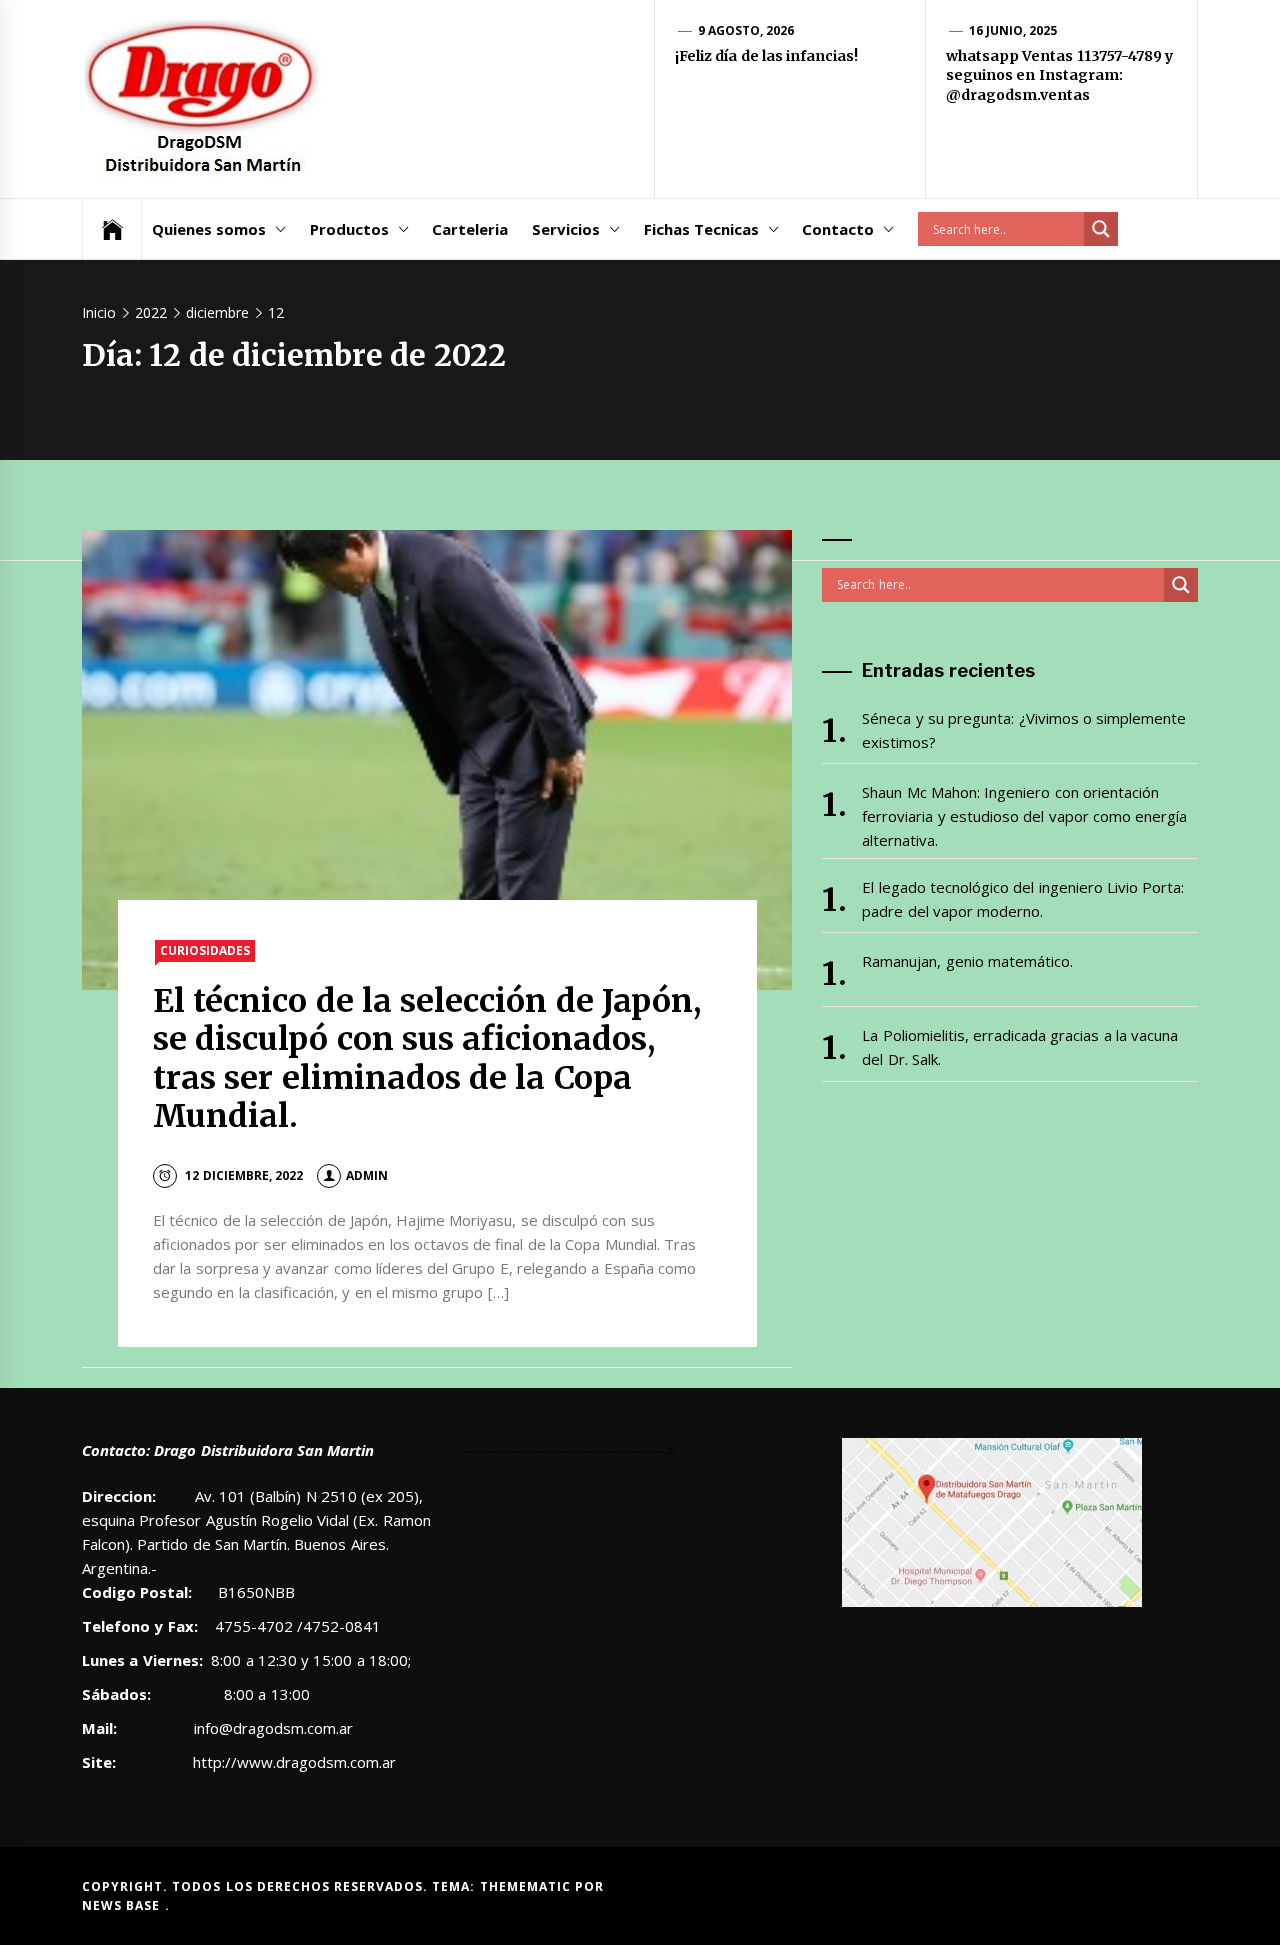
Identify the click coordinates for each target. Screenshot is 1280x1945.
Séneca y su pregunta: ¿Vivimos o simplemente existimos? (1024, 730)
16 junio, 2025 (1013, 30)
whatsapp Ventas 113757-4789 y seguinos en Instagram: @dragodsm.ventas (1059, 75)
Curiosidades (205, 950)
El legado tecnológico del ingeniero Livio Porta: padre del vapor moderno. (1023, 899)
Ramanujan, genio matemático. (967, 961)
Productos (349, 229)
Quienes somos (209, 229)
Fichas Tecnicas (701, 229)
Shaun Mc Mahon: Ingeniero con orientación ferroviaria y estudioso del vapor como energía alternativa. (1024, 816)
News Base (123, 1905)
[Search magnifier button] (1101, 229)
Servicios (566, 229)
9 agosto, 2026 (746, 30)
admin (367, 1175)
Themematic (527, 1886)
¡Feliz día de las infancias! (766, 56)
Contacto (838, 229)
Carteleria (470, 229)
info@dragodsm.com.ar (271, 1728)
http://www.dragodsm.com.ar (294, 1762)
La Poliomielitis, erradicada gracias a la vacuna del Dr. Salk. (1020, 1047)
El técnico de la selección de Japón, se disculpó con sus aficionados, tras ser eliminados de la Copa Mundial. (427, 1058)
